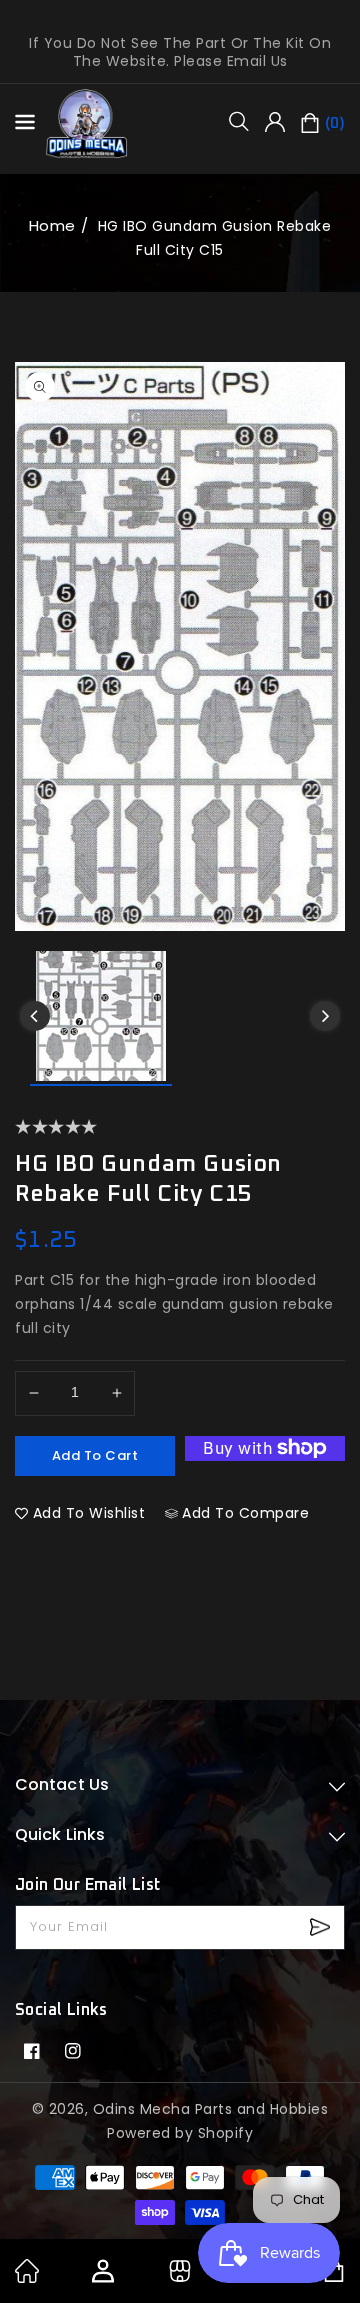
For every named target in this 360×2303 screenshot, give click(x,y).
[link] (27, 2278)
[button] (246, 121)
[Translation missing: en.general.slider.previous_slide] (35, 1016)
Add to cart (95, 1455)
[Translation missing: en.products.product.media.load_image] (101, 1018)
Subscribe (322, 1927)
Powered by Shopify (180, 2133)
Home (52, 225)
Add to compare (245, 1513)
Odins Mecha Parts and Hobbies (211, 2109)
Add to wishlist (89, 1513)
